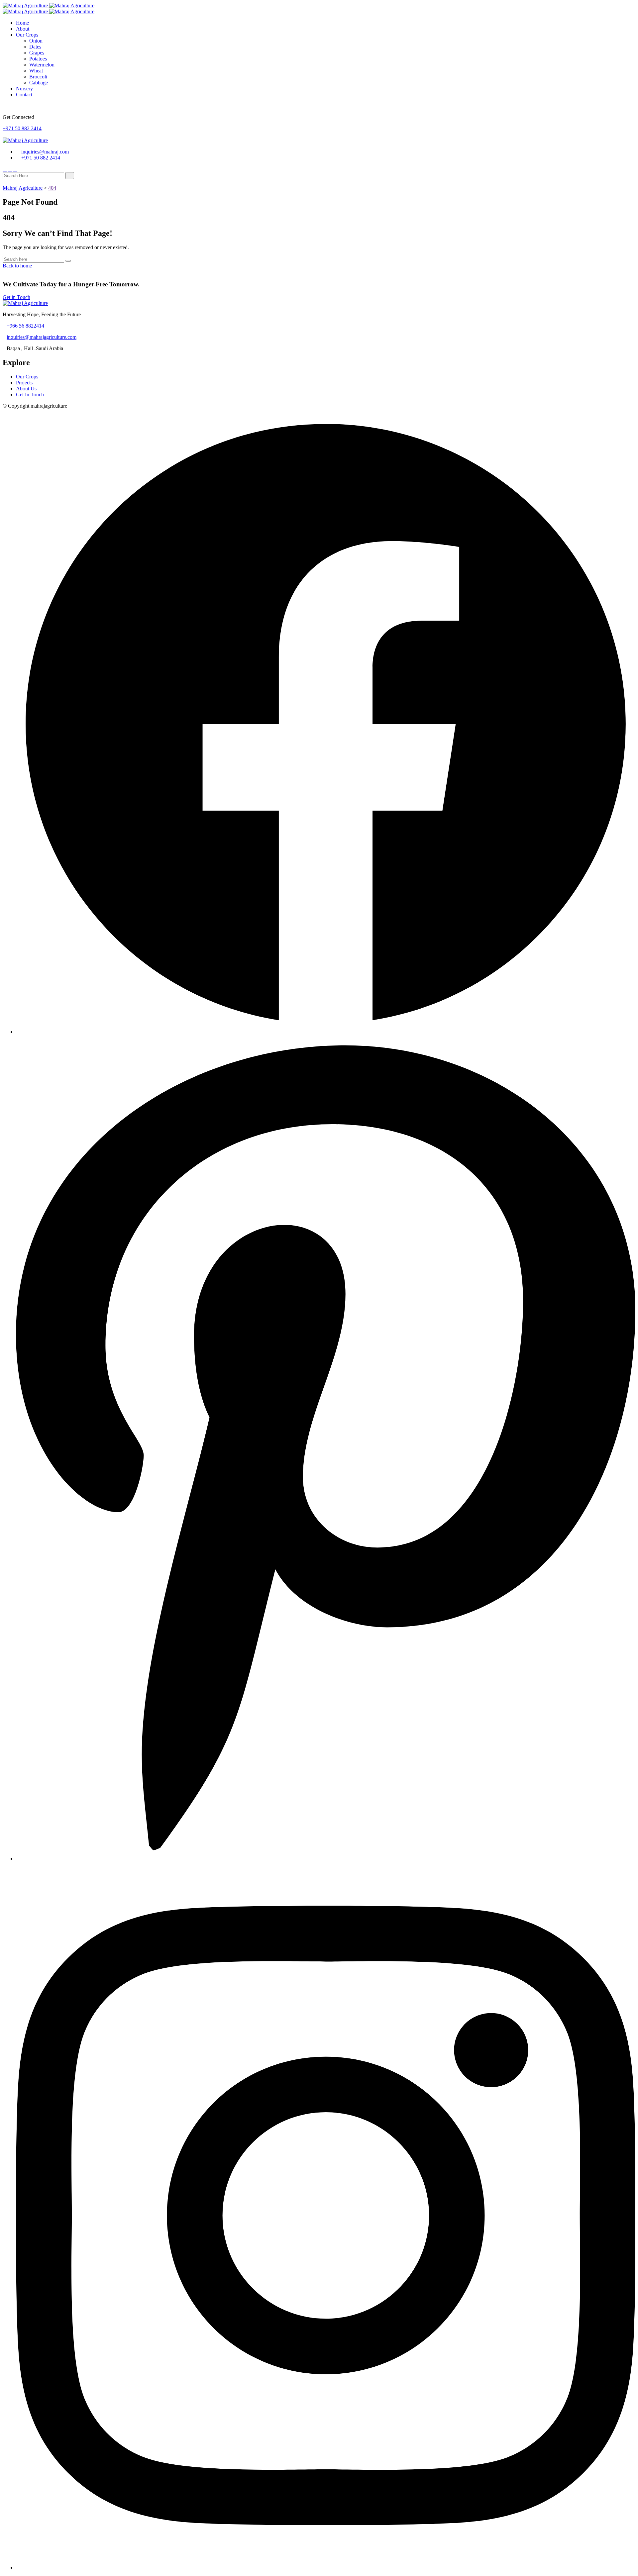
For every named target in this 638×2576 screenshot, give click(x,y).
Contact (24, 95)
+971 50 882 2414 (22, 128)
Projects (24, 383)
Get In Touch (30, 395)
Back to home (17, 266)
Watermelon (42, 65)
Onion (36, 41)
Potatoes (38, 59)
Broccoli (38, 77)
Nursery (24, 89)
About (23, 29)
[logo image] (25, 140)
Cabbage (39, 83)
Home (22, 23)
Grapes (37, 53)
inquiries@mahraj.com (45, 152)
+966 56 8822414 (25, 326)
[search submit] (70, 176)
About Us (26, 389)
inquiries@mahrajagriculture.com (42, 337)
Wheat (36, 71)
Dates (35, 47)
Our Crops (27, 35)
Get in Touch (16, 297)
